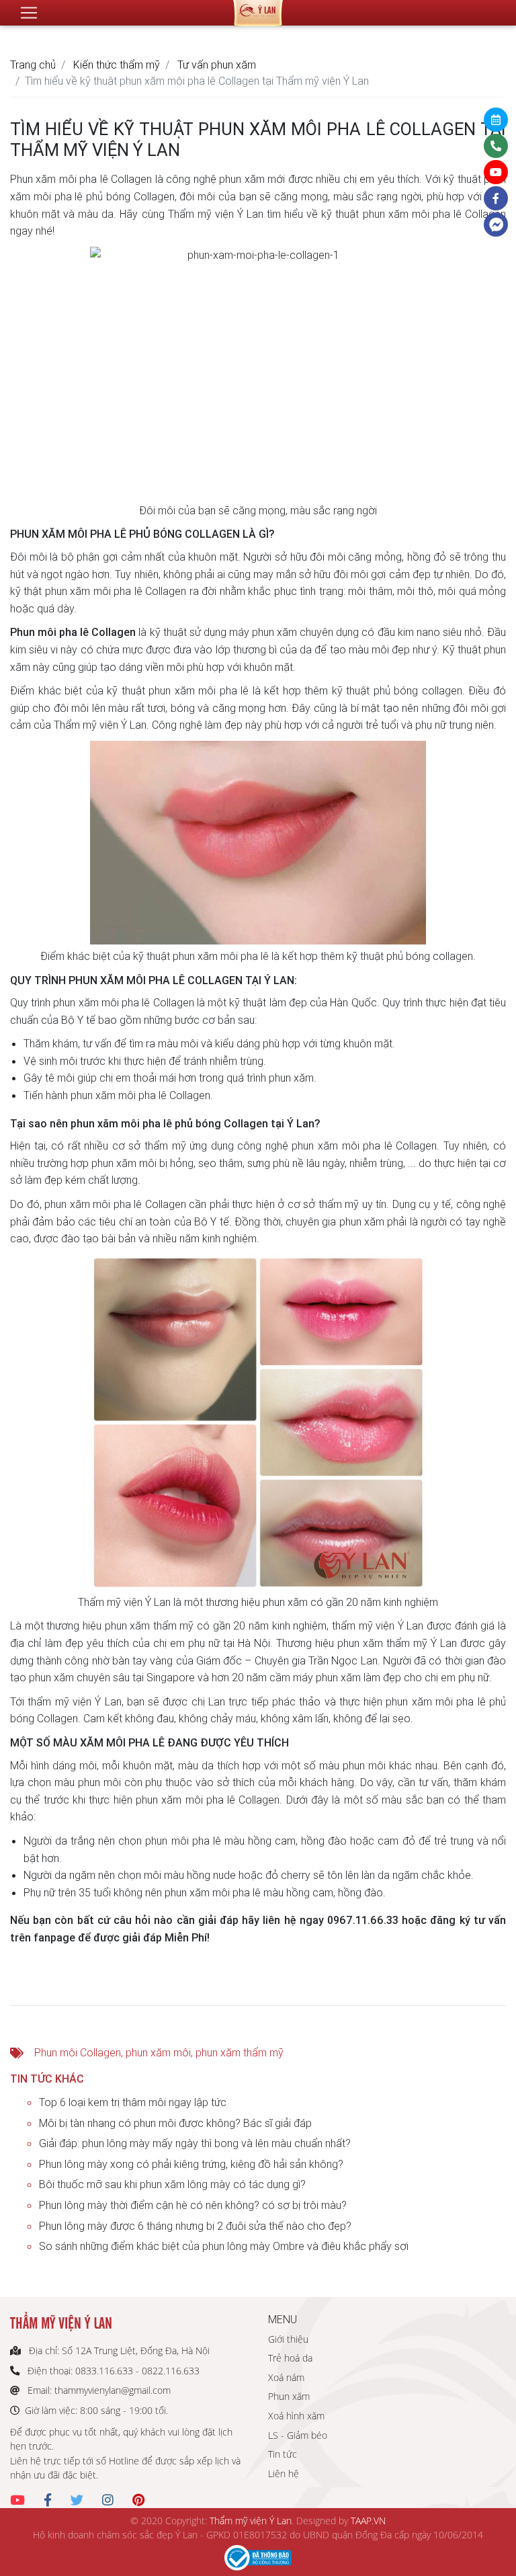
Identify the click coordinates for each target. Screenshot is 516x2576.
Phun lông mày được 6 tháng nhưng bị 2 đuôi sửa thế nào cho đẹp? (195, 2226)
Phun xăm (289, 2396)
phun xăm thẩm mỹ (240, 2052)
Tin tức (283, 2454)
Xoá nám (286, 2377)
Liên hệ (284, 2473)
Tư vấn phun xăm (217, 65)
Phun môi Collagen (78, 2052)
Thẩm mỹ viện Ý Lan (251, 2521)
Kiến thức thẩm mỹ (117, 65)
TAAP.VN (368, 2521)
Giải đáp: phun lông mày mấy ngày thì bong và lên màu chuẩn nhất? (195, 2143)
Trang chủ (33, 65)
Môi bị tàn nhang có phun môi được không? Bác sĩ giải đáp (175, 2123)
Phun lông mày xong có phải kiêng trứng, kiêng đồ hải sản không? (191, 2164)
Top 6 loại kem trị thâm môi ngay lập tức (133, 2102)
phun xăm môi (158, 2052)
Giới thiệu (288, 2339)
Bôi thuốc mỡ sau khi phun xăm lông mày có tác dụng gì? (172, 2184)
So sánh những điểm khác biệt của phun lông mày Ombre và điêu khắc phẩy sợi (224, 2246)
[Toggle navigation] (29, 13)
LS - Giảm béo (298, 2435)
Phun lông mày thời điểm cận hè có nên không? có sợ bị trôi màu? (193, 2205)
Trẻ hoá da (290, 2358)
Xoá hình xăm (296, 2416)
